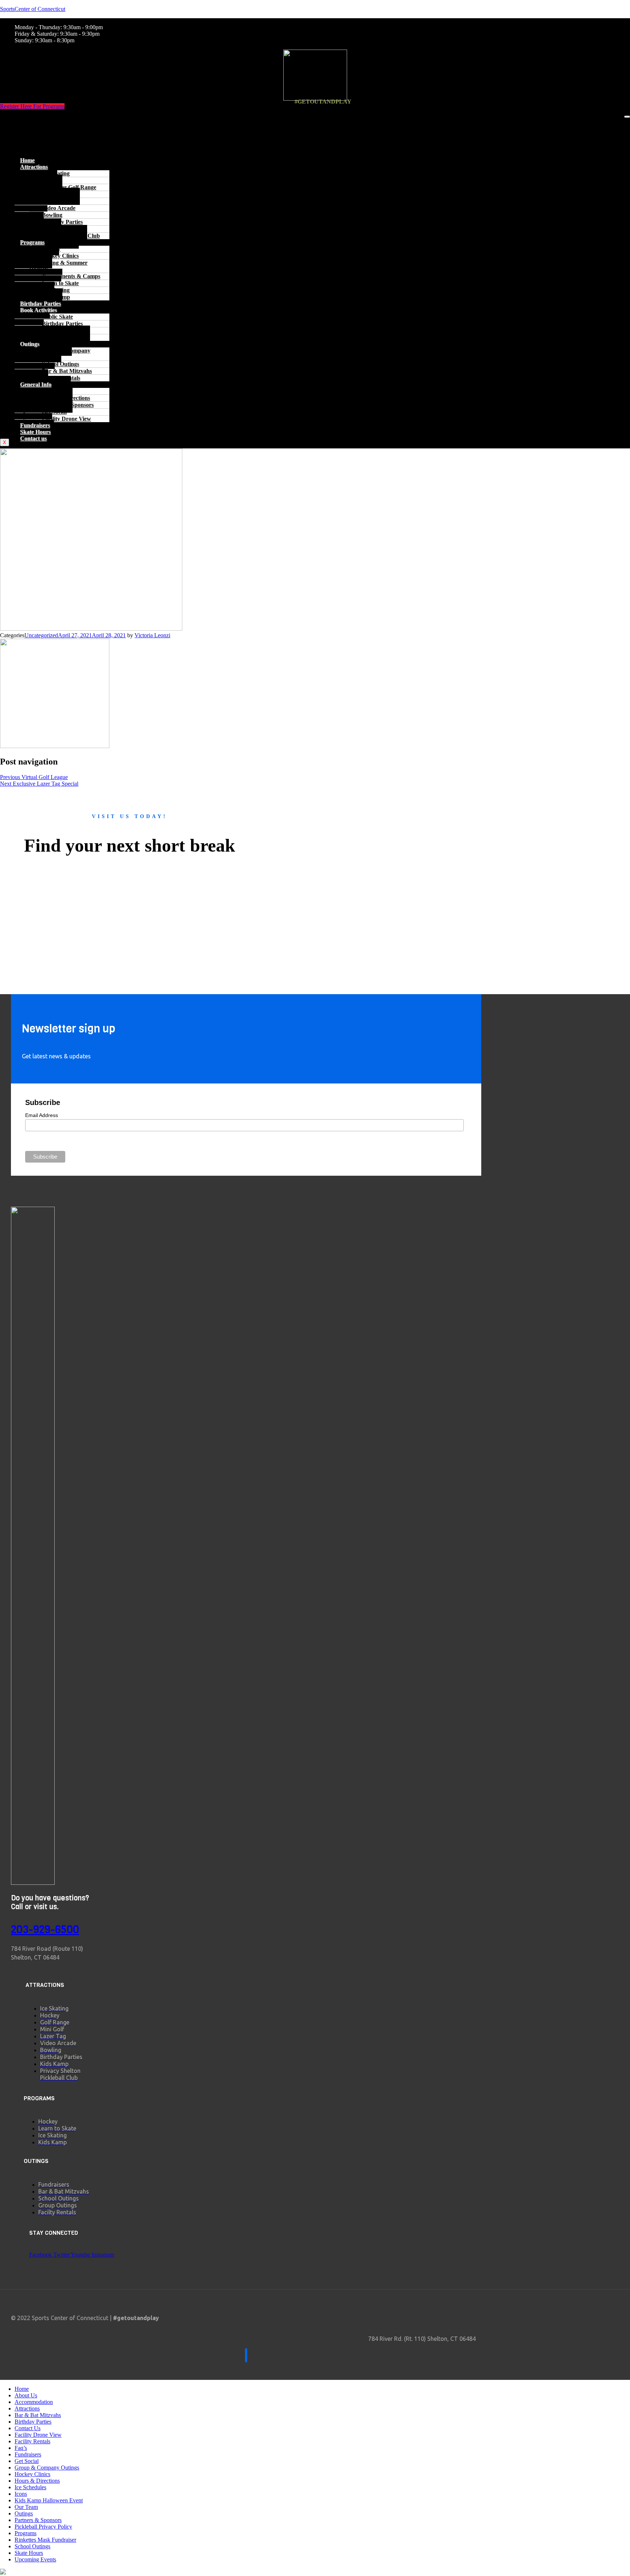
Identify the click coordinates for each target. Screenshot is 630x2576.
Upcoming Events (35, 2559)
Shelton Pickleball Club (71, 236)
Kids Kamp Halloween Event (49, 2500)
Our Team (26, 2507)
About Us (26, 2395)
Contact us (33, 438)
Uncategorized (41, 635)
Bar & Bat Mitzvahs (38, 2415)
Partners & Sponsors (38, 2520)
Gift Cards (55, 337)
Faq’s (21, 2448)
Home (27, 119)
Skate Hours (35, 432)
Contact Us (28, 2428)
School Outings (32, 2546)
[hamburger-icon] (627, 117)
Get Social (27, 2461)
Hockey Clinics (32, 2474)
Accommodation (34, 2402)
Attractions (33, 125)
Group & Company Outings (60, 354)
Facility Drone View (67, 419)
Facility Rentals (61, 378)
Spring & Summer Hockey (58, 266)
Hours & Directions (37, 2481)
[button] (315, 148)
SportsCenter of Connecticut (33, 9)
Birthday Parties (40, 303)
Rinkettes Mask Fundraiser (45, 2540)
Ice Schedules (30, 2487)
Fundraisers (35, 425)
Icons (21, 2494)
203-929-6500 (45, 1930)
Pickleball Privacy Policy (43, 2527)
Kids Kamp (56, 297)
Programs (26, 2533)
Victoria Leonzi (152, 635)
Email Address (42, 1115)
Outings (24, 2513)
